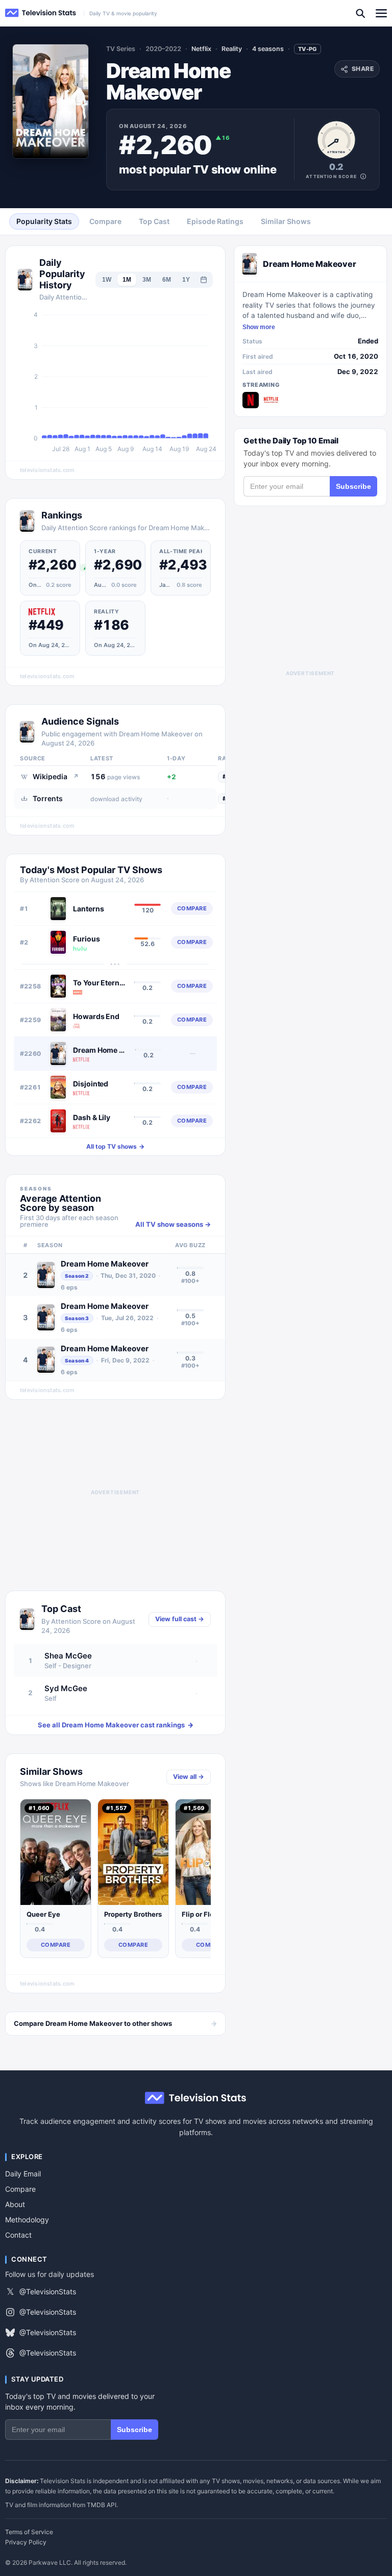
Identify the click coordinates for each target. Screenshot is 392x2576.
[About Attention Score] (363, 176)
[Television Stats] (41, 13)
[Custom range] (204, 280)
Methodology (27, 2220)
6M (167, 280)
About (15, 2204)
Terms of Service (29, 2532)
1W (107, 280)
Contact (18, 2235)
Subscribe (353, 486)
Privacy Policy (26, 2542)
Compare (20, 2189)
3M (147, 280)
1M (127, 280)
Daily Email (23, 2174)
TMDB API (102, 2505)
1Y (186, 280)
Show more (259, 327)
